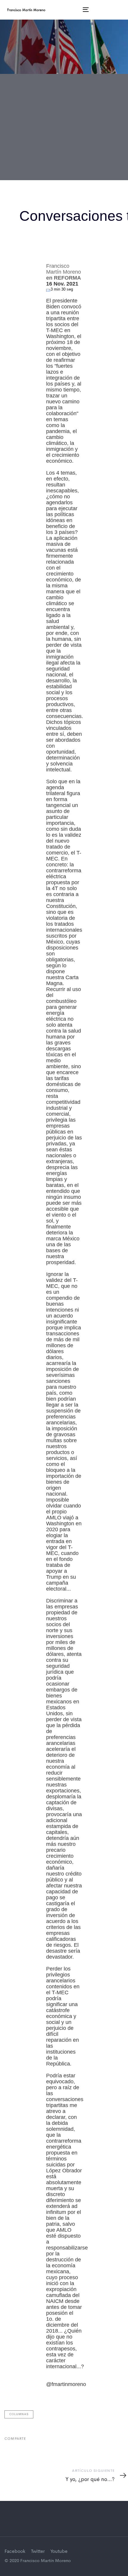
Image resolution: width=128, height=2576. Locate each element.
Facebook (15, 2552)
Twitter (38, 2552)
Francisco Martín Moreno (31, 158)
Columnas (19, 2414)
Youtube (59, 2552)
